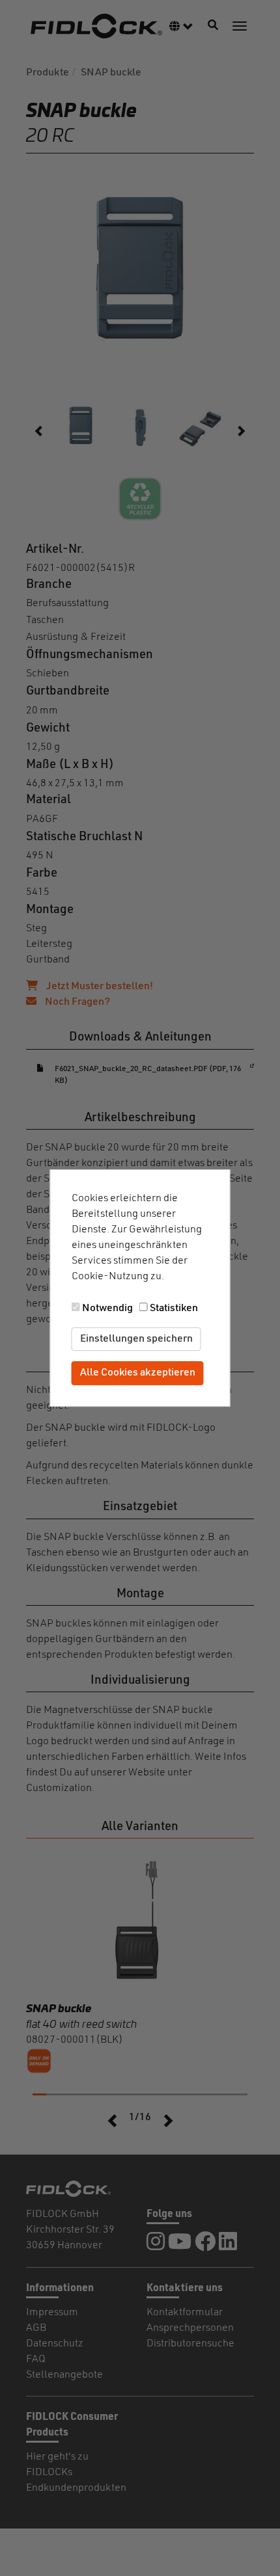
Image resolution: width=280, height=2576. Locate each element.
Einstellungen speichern (136, 1339)
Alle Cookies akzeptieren (138, 1374)
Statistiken (174, 1308)
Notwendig (107, 1308)
